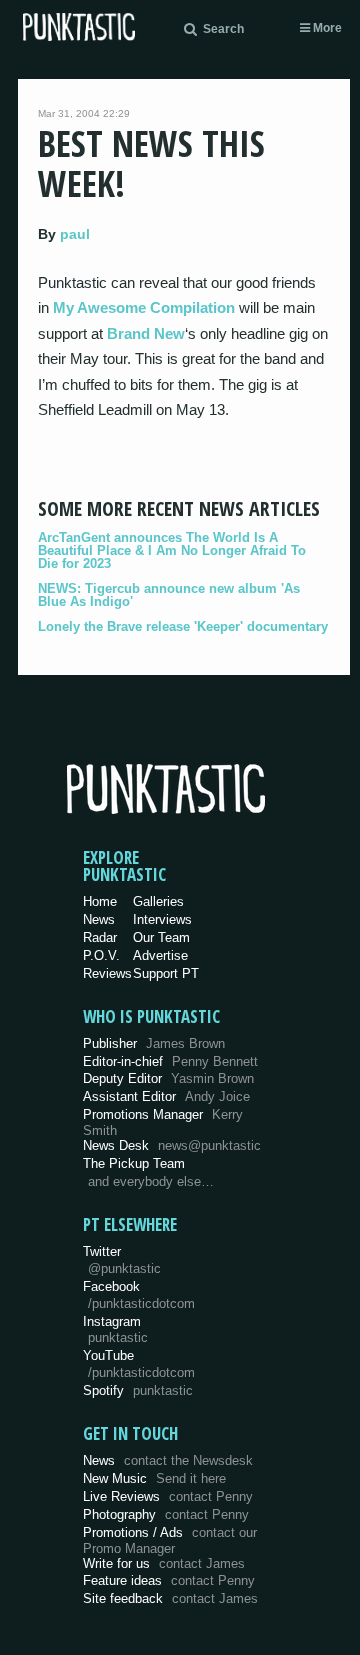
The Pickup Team (134, 1163)
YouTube (139, 1364)
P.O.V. (101, 955)
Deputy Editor (168, 1078)
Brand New (146, 333)
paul (75, 234)
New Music (154, 1478)
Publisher (154, 1043)
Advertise (160, 955)
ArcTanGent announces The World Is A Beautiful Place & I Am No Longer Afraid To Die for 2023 (172, 550)
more (326, 28)
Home (100, 901)
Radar (100, 937)
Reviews (107, 973)
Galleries (158, 901)
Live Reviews (168, 1496)
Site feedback (170, 1598)
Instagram (115, 1330)
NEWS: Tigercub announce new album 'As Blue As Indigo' (169, 595)
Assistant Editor (166, 1096)
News (99, 919)
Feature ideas (169, 1580)
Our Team (161, 937)
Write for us (164, 1563)
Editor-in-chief (170, 1061)
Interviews (162, 919)
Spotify (138, 1390)
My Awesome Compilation (144, 307)
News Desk (172, 1145)
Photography (166, 1514)
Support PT (166, 973)
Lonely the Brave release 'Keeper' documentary (183, 626)
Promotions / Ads (170, 1540)
